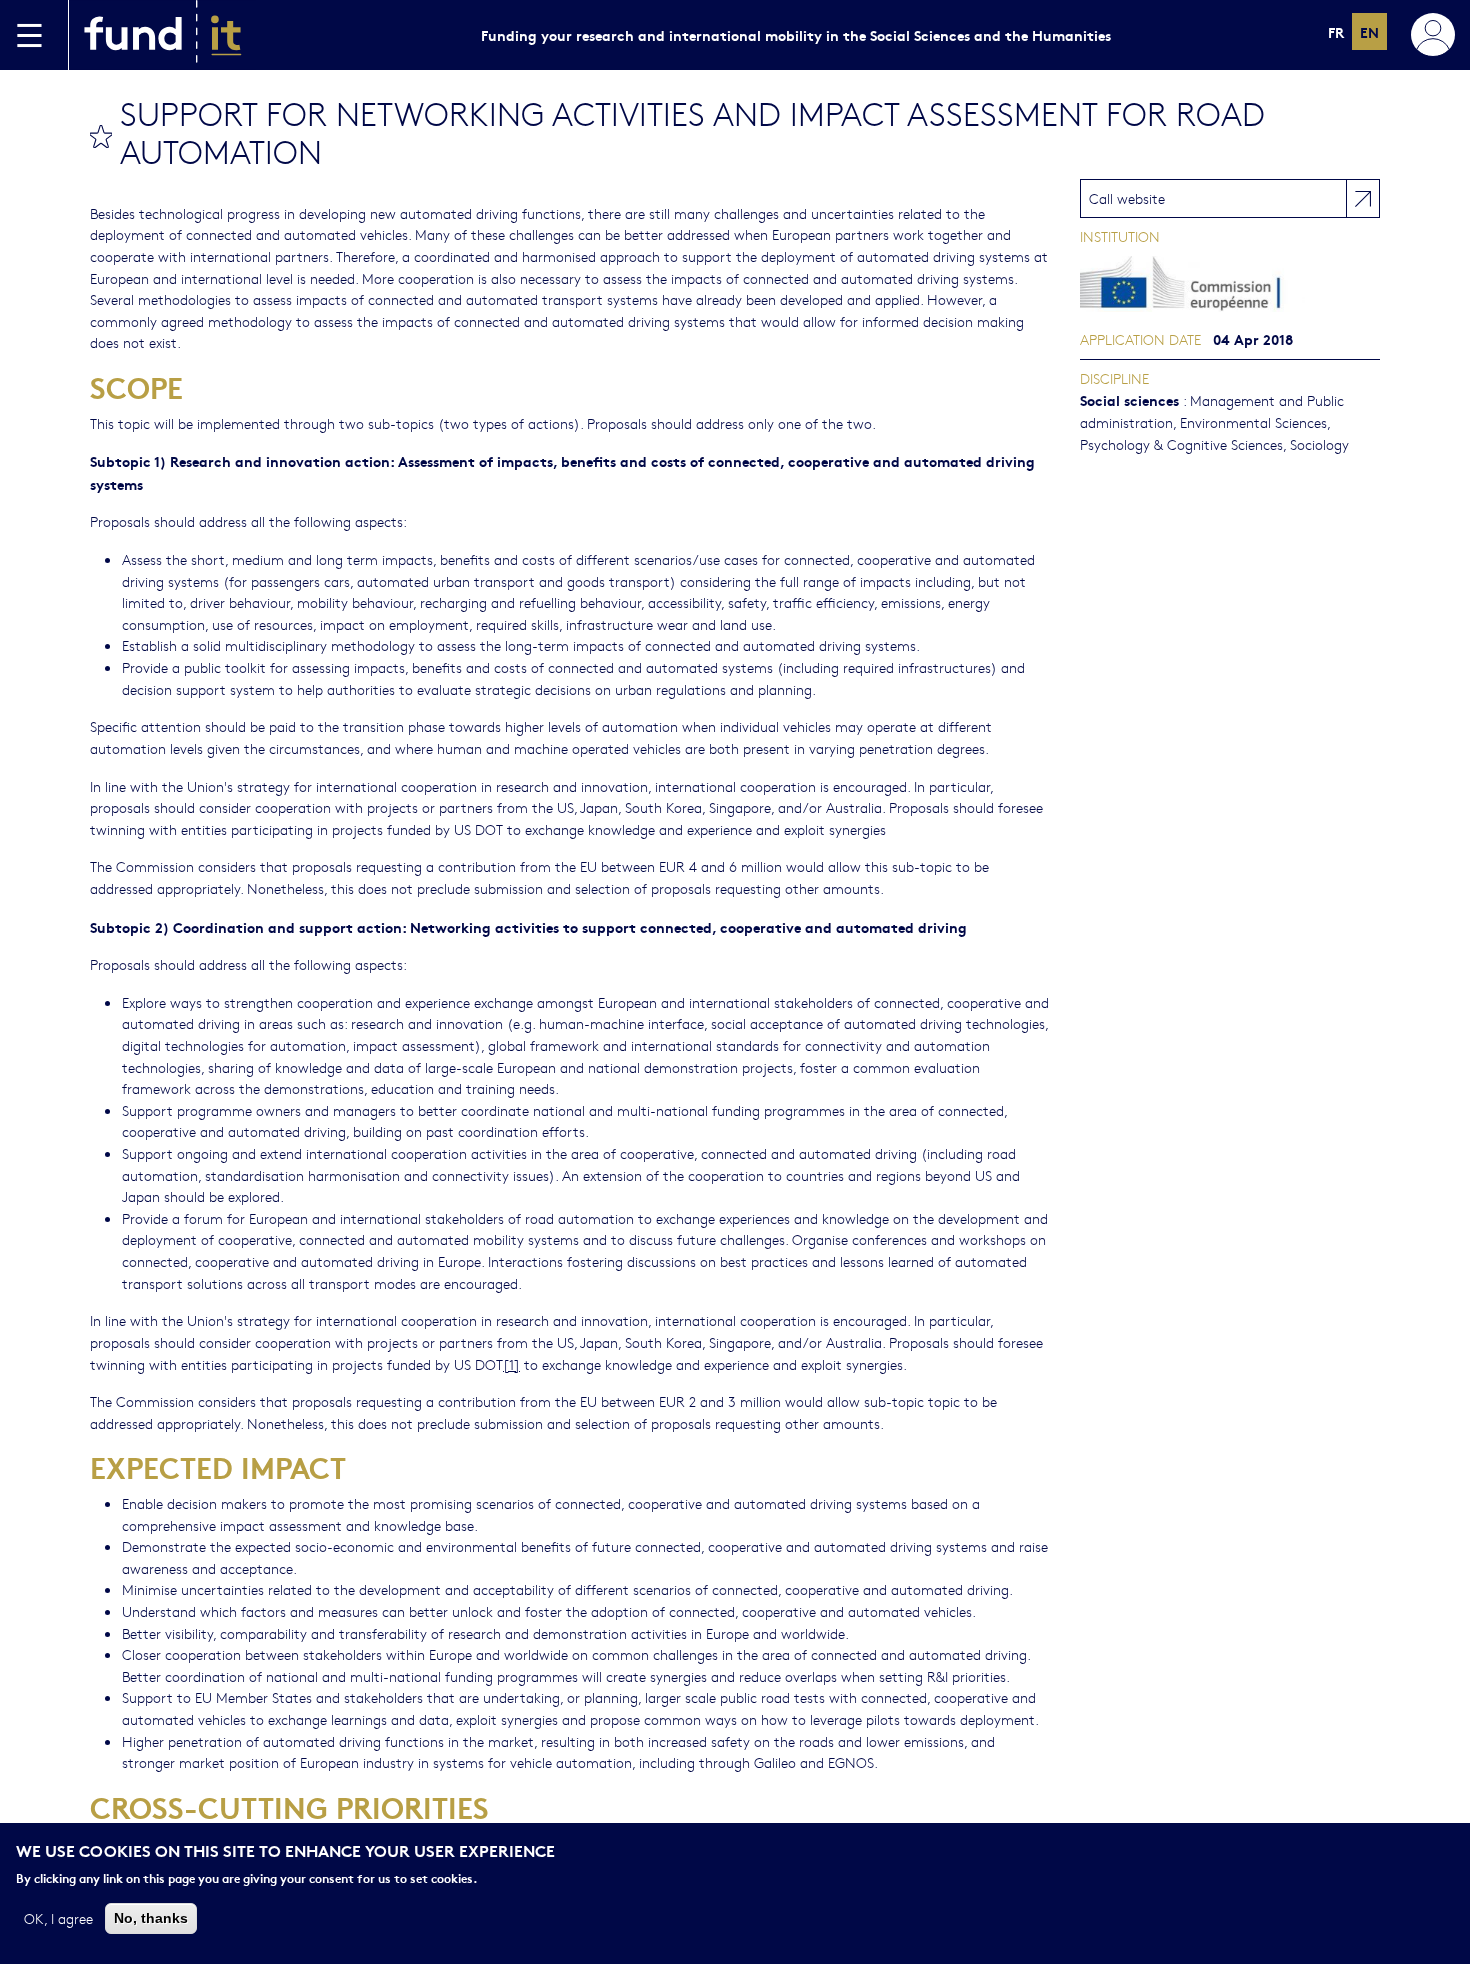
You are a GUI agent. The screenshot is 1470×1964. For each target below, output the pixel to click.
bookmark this (101, 136)
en (1369, 31)
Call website (1127, 198)
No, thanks (151, 1917)
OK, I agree (58, 1917)
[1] (511, 1364)
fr (1336, 31)
